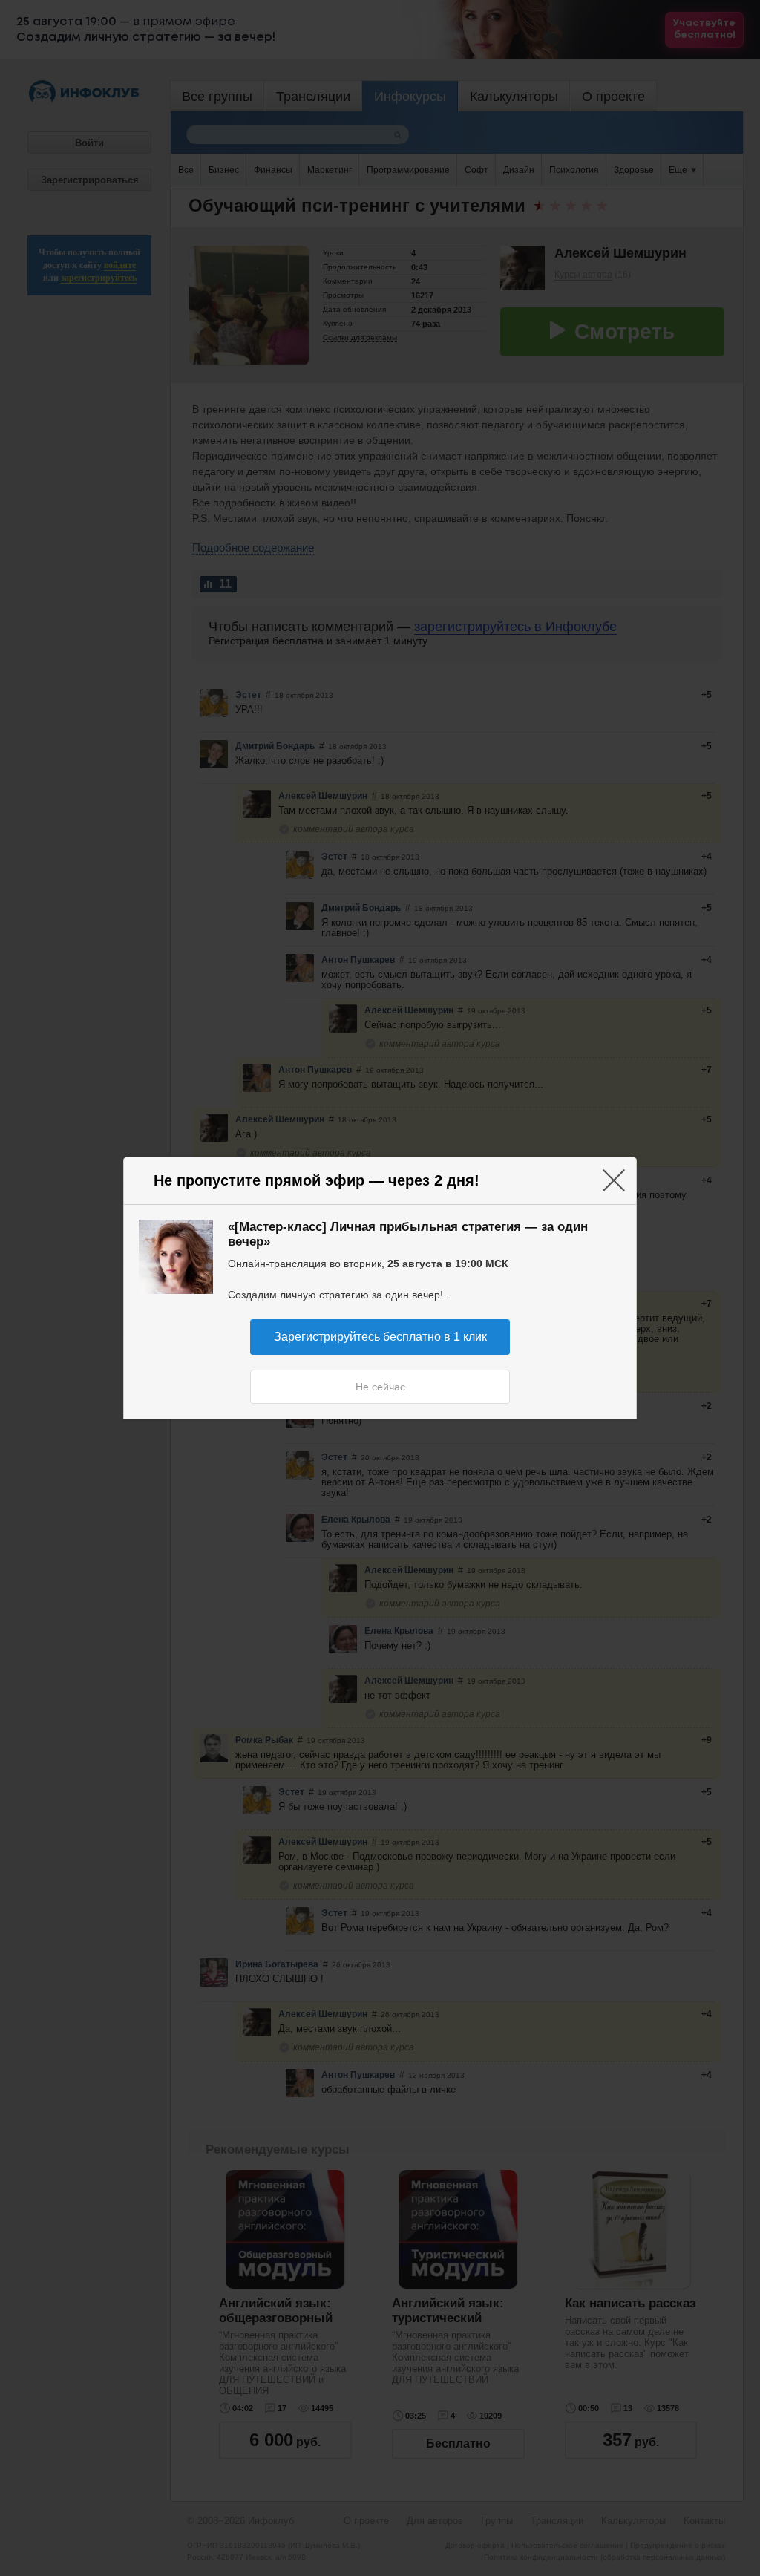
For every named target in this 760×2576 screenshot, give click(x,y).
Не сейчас (380, 1387)
